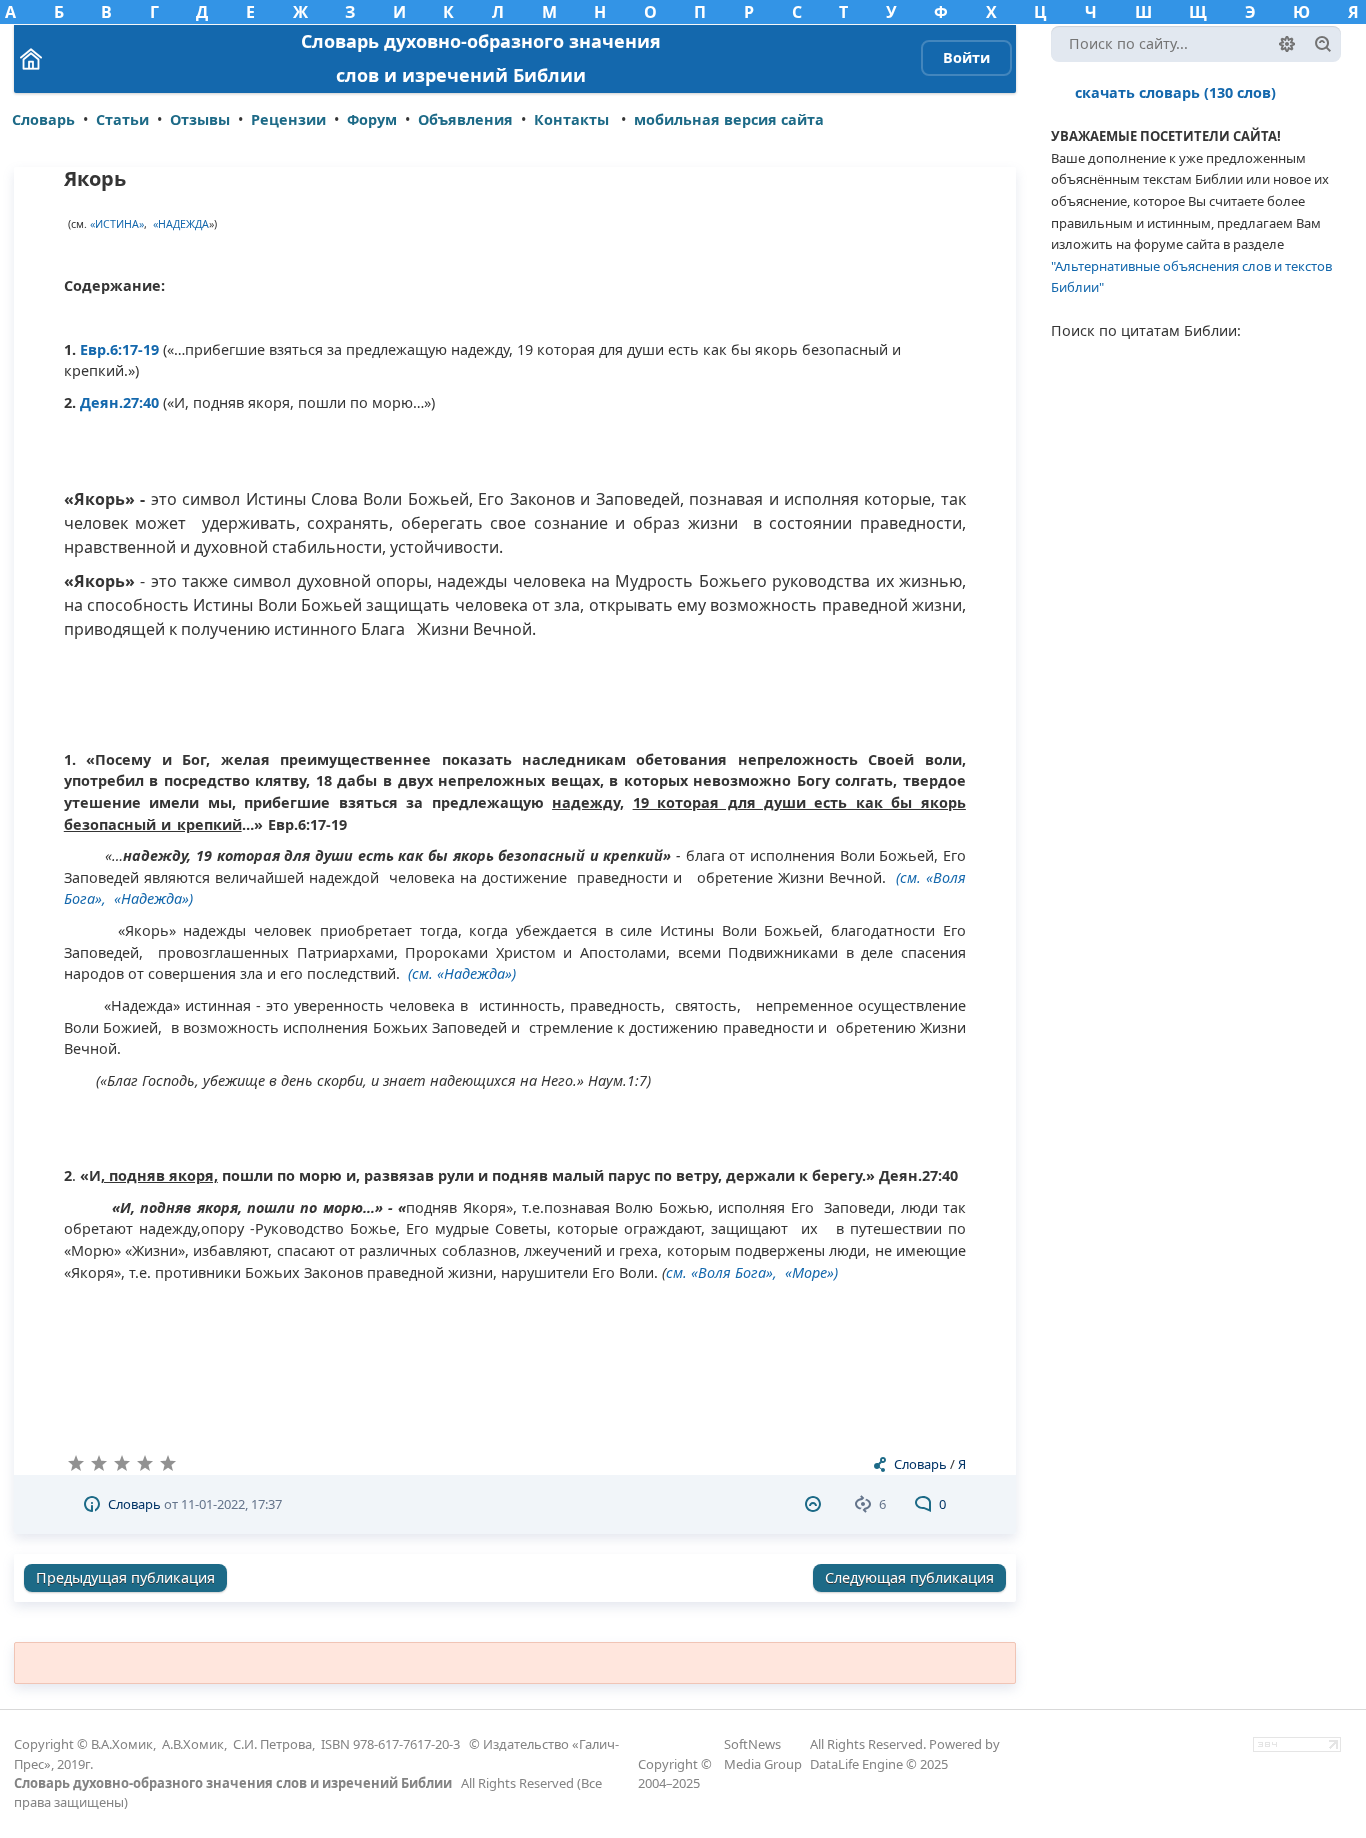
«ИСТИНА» (117, 224)
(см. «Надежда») (462, 973)
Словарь (920, 1464)
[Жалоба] (815, 1504)
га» (762, 1272)
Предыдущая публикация (125, 1577)
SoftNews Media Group (763, 1753)
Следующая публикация (909, 1577)
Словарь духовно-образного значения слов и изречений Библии (233, 1783)
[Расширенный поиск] (1287, 44)
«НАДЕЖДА (181, 224)
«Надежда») (153, 898)
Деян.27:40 (119, 402)
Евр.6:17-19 (119, 349)
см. (678, 1272)
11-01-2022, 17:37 (231, 1504)
